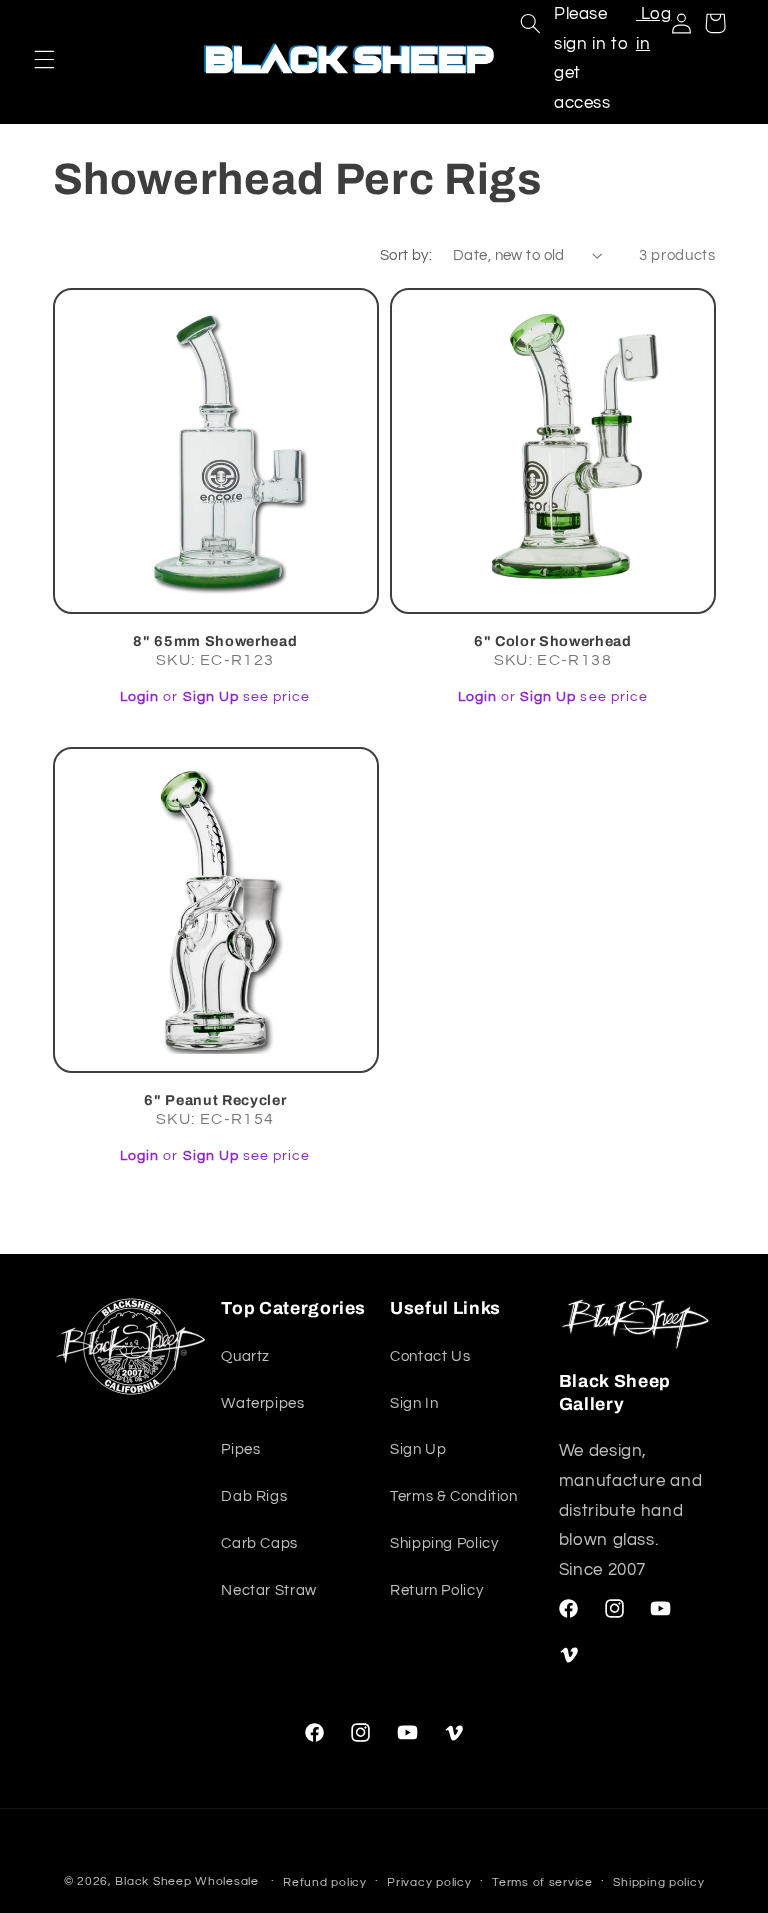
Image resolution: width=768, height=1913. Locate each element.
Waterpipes (262, 1403)
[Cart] (715, 23)
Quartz (245, 1356)
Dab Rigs (254, 1496)
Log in (654, 29)
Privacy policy (429, 1882)
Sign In (414, 1403)
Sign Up (211, 697)
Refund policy (325, 1882)
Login (139, 697)
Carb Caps (259, 1543)
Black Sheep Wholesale (186, 1881)
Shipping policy (658, 1882)
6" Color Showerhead (553, 641)
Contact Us (430, 1356)
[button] (44, 59)
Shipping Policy (444, 1543)
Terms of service (542, 1882)
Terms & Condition (454, 1496)
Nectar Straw (269, 1590)
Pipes (240, 1449)
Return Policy (436, 1590)
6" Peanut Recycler (215, 1100)
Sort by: (406, 255)
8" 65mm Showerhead (215, 641)
